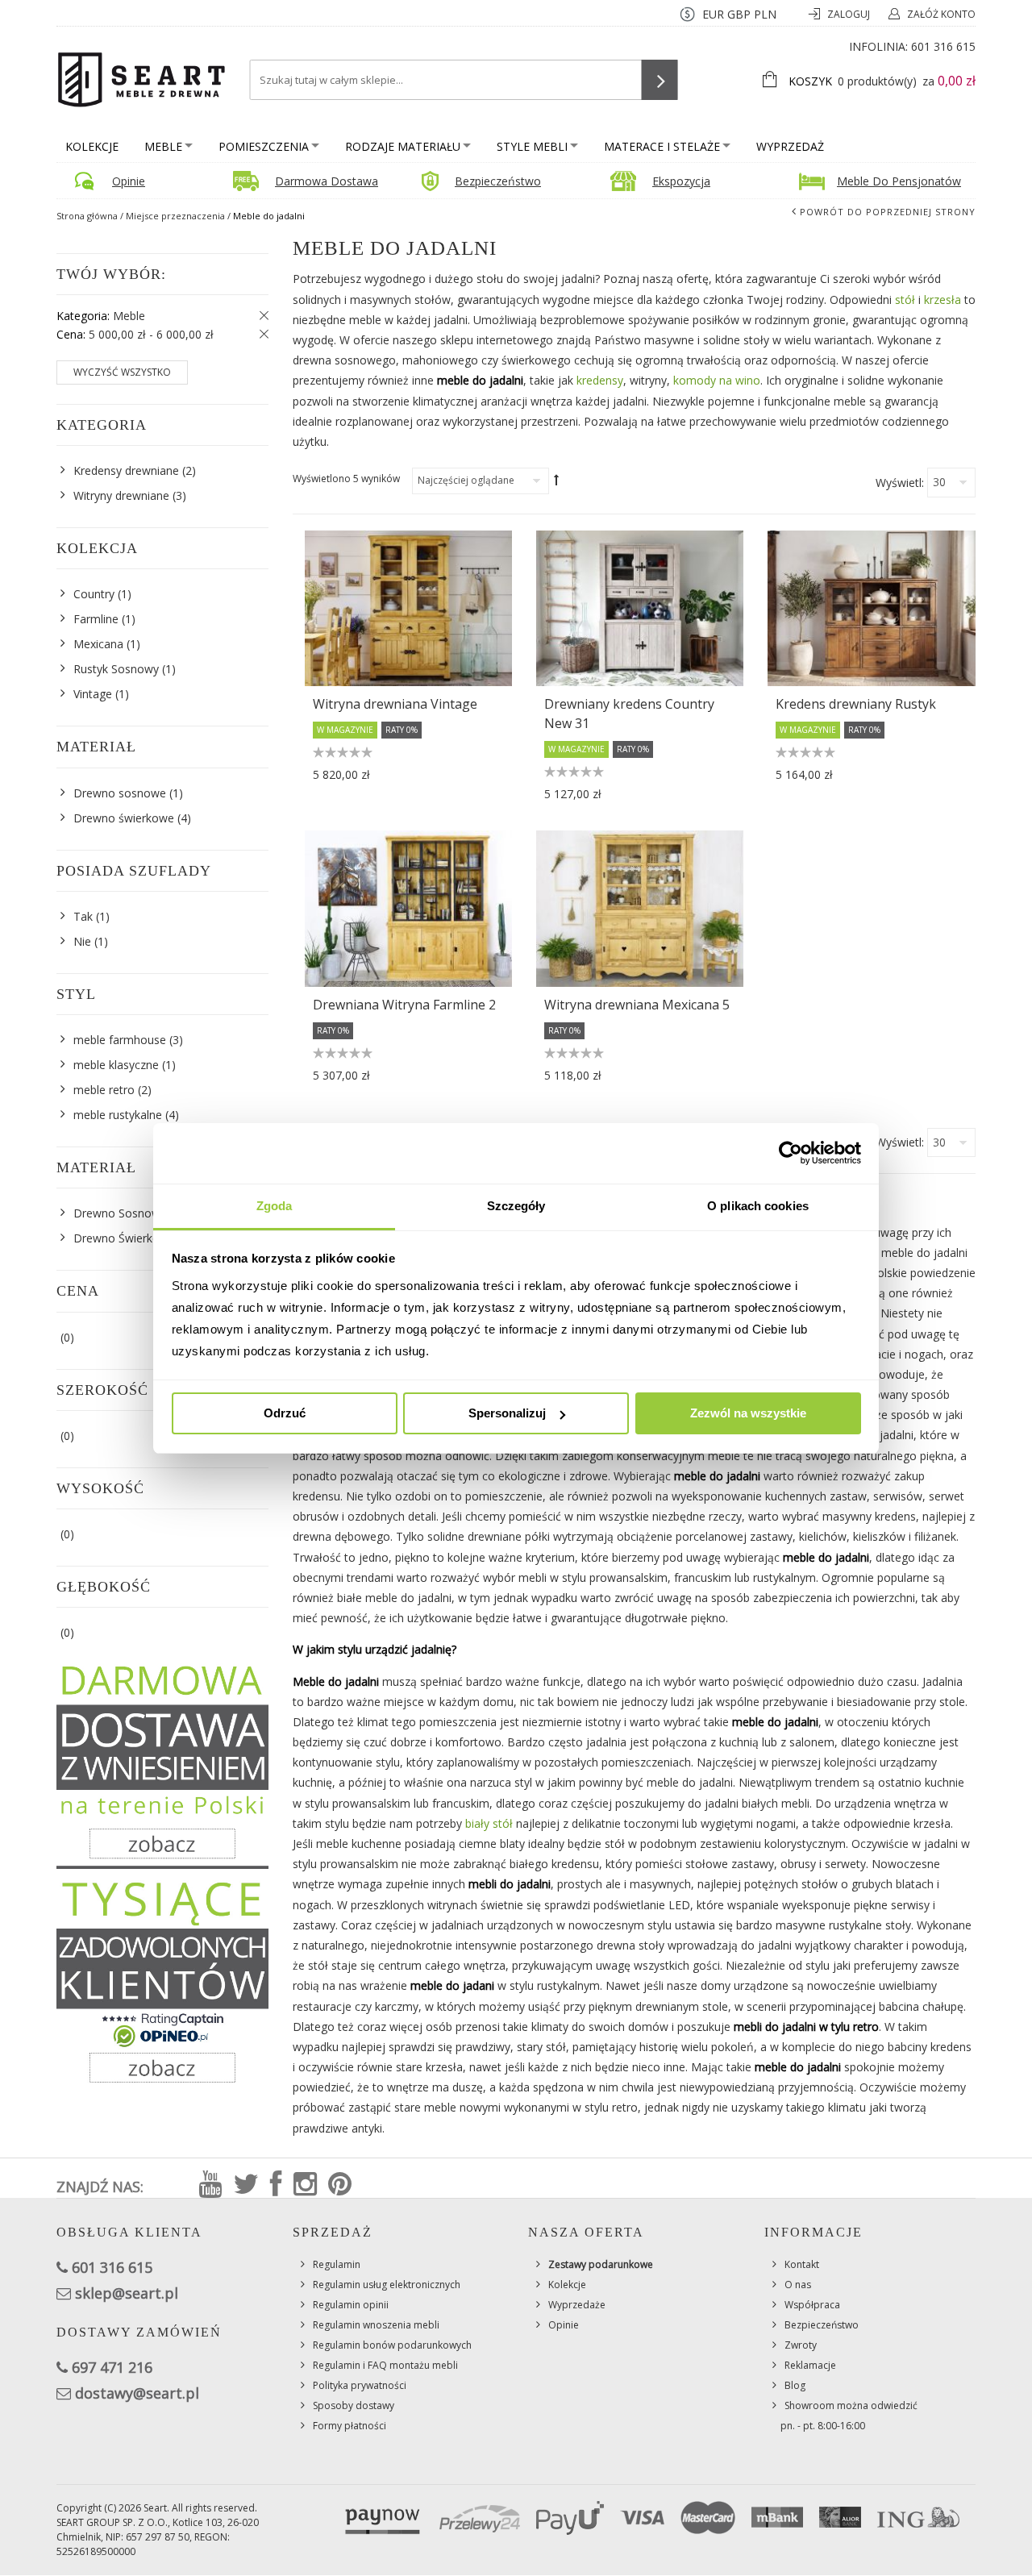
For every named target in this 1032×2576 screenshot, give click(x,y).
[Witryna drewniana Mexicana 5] (640, 908)
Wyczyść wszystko (122, 372)
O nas (798, 2285)
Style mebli (532, 146)
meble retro (104, 1090)
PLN (765, 14)
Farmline (96, 619)
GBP (739, 14)
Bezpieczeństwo (498, 181)
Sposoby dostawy (354, 2405)
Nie (82, 941)
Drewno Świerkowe (124, 1238)
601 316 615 (943, 46)
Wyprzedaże (577, 2305)
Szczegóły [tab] (516, 1206)
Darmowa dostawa (327, 181)
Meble (163, 146)
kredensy (600, 380)
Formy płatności (350, 2426)
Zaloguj (850, 14)
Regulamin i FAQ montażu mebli (385, 2365)
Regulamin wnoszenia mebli (376, 2325)
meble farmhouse (120, 1040)
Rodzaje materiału (403, 146)
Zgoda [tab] (275, 1206)
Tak (83, 916)
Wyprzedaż (790, 146)
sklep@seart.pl (127, 2293)
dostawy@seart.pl (137, 2393)
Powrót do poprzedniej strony (888, 212)
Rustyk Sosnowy (116, 669)
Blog (795, 2385)
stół (905, 300)
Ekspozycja (681, 181)
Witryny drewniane (121, 495)
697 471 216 (112, 2367)
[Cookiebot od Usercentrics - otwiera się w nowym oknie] (791, 1153)
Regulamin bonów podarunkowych (392, 2345)
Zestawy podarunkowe (601, 2264)
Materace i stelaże (662, 146)
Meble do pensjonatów (899, 181)
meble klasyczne (116, 1065)
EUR (713, 14)
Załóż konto (941, 14)
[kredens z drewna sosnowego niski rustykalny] (871, 608)
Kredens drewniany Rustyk (856, 704)
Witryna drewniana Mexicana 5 (637, 1005)
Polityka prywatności (360, 2385)
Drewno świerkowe (124, 818)
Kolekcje (92, 146)
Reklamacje (810, 2365)
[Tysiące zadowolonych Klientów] (162, 1981)
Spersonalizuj (507, 1413)
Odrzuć (285, 1413)
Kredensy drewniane (126, 470)
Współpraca (812, 2305)
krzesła (943, 300)
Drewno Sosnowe (120, 1213)
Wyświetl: (900, 483)
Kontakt (802, 2264)
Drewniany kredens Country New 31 (629, 714)
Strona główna (87, 216)
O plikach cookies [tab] (758, 1206)
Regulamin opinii (351, 2305)
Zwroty (801, 2345)
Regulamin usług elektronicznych (387, 2285)
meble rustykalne (118, 1115)
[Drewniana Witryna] (408, 908)
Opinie (129, 181)
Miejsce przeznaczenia (175, 216)
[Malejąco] (557, 480)
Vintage (93, 694)
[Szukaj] (660, 80)
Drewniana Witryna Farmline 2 (404, 1005)
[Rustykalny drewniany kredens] (640, 608)
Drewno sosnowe (120, 793)
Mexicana (98, 644)
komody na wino (717, 380)
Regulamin (337, 2264)
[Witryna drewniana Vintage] (408, 608)
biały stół (489, 1823)
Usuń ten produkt (260, 316)
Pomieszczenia (264, 146)
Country (94, 594)
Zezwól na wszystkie (748, 1413)
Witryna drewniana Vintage (395, 704)
